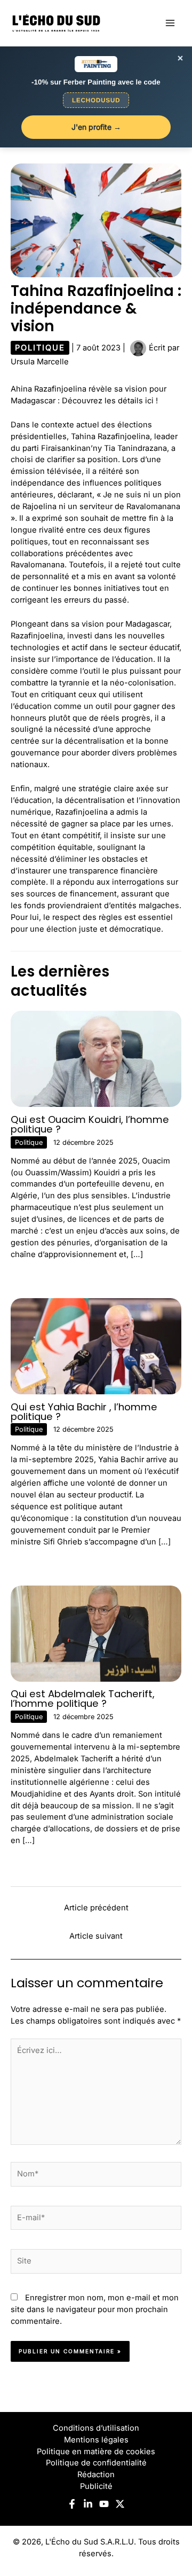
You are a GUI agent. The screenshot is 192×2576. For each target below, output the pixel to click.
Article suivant (96, 1936)
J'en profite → (96, 127)
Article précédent (96, 1908)
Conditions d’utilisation (96, 2428)
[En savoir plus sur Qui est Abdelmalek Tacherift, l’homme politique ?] (96, 1633)
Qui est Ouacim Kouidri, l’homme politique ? (90, 1124)
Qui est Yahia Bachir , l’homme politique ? (84, 1412)
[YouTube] (104, 2504)
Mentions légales (96, 2440)
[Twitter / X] (120, 2504)
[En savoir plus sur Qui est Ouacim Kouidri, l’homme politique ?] (96, 1058)
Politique (40, 348)
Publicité (96, 2486)
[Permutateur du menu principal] (170, 23)
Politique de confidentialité (96, 2463)
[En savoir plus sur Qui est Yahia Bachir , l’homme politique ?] (96, 1346)
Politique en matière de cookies (96, 2452)
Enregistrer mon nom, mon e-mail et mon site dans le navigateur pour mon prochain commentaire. (95, 2309)
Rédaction (96, 2474)
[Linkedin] (88, 2504)
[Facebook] (72, 2504)
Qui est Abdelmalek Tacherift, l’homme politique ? (83, 1699)
